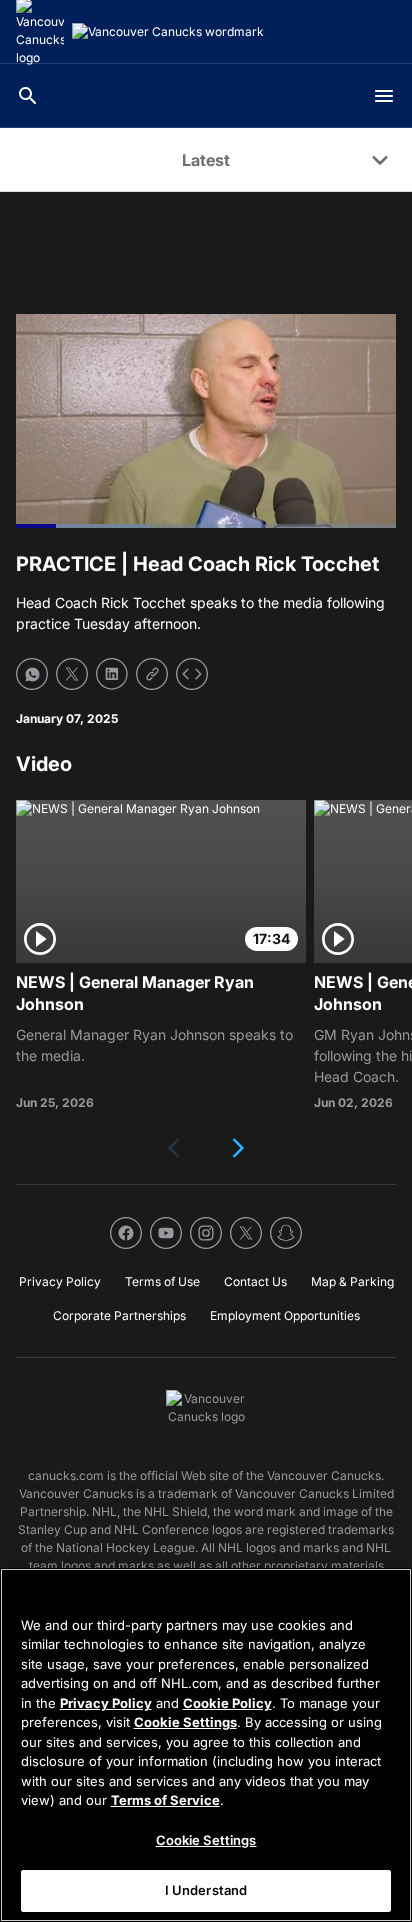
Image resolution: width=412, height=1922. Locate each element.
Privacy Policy (106, 1703)
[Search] (28, 96)
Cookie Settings (185, 1722)
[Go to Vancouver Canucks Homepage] (168, 32)
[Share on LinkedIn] (112, 674)
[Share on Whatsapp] (32, 674)
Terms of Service (165, 1800)
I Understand (206, 1890)
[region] (206, 1745)
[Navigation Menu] (384, 96)
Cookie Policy (227, 1703)
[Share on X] (72, 674)
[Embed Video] (192, 674)
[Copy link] (152, 674)
